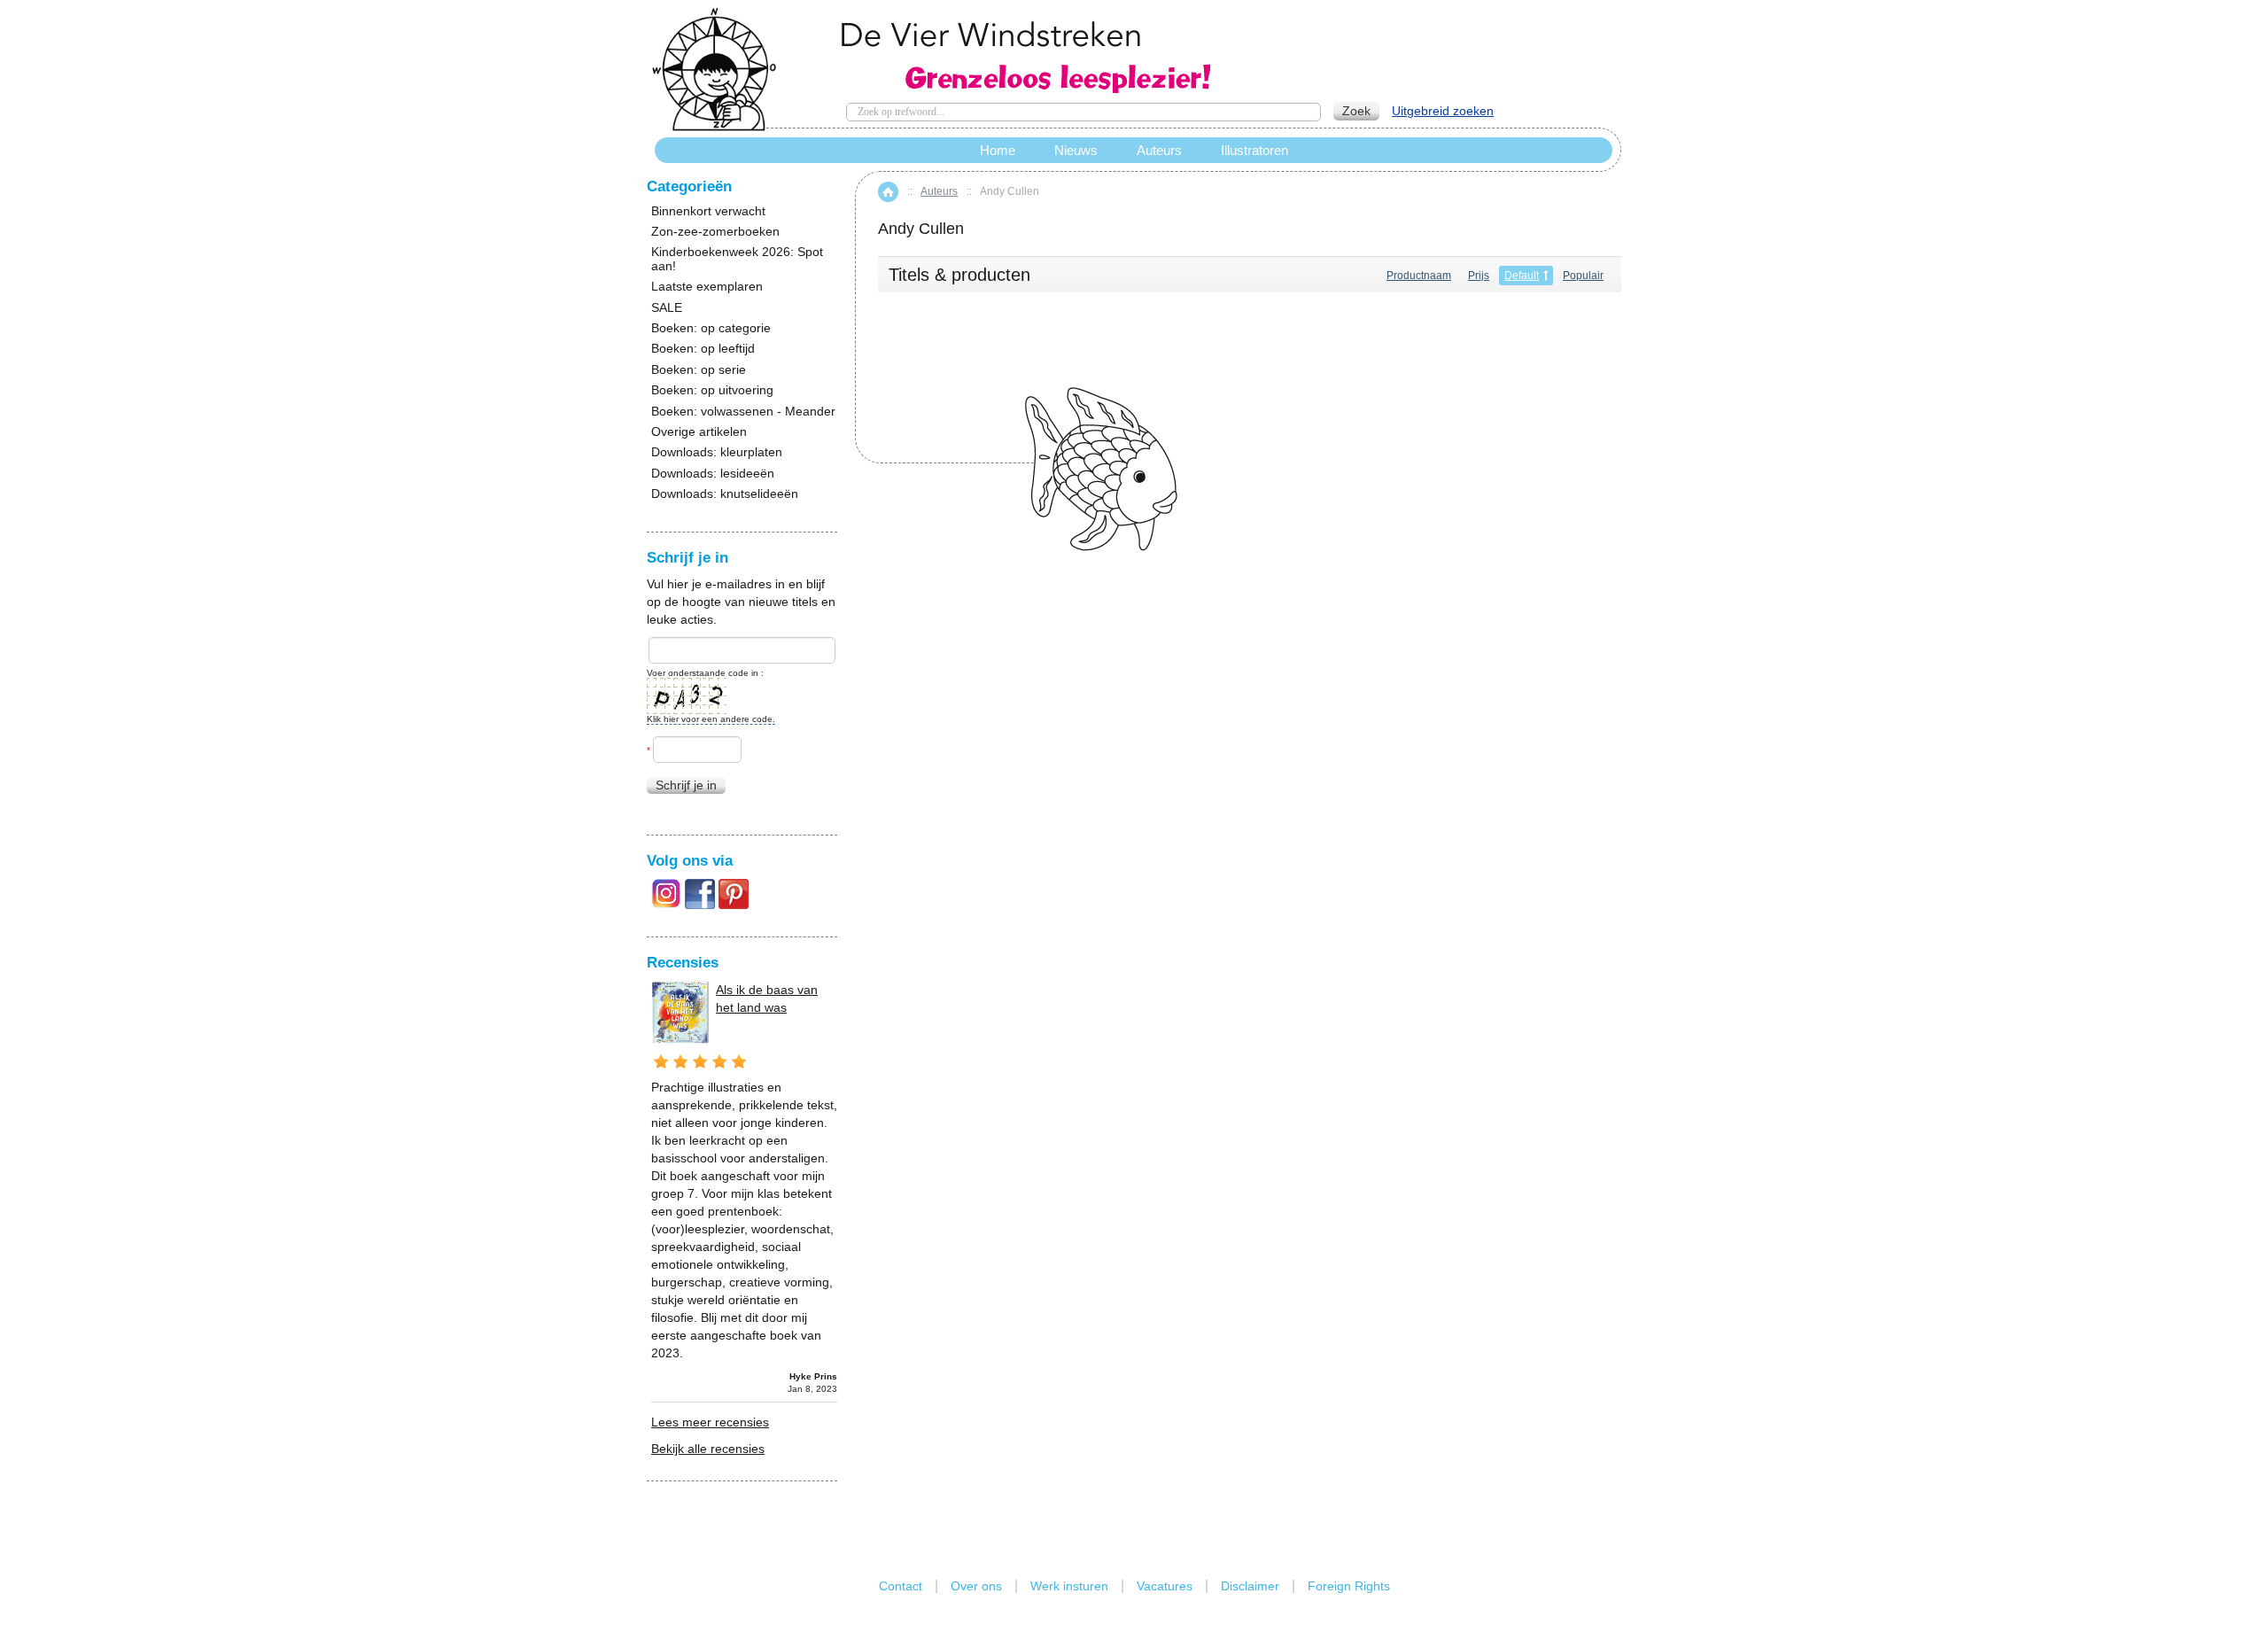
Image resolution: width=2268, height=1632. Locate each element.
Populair (1583, 276)
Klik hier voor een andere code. (711, 719)
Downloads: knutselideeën (725, 494)
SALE (667, 308)
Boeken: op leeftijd (703, 349)
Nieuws (1076, 150)
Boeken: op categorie (711, 328)
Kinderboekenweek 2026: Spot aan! (737, 259)
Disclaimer (1250, 1586)
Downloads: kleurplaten (717, 452)
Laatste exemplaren (707, 287)
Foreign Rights (1349, 1586)
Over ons (976, 1586)
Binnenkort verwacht (708, 211)
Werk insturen (1069, 1586)
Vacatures (1165, 1586)
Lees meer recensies (710, 1422)
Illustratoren (1254, 150)
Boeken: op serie (699, 370)
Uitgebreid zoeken (1443, 111)
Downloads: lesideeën (713, 474)
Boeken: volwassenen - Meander (743, 412)
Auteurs (939, 191)
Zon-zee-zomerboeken (715, 232)
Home (888, 192)
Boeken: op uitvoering (712, 390)
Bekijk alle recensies (708, 1449)
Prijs (1479, 276)
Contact (901, 1586)
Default (1522, 276)
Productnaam (1419, 276)
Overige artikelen (699, 432)
